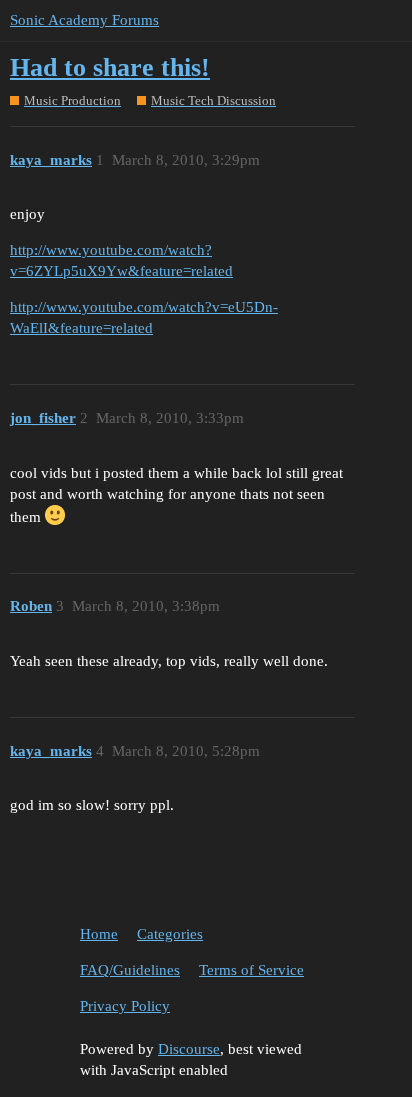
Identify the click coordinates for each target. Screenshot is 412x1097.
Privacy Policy (125, 1006)
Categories (170, 934)
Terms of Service (251, 970)
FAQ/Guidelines (130, 970)
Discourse (189, 1049)
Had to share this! (110, 67)
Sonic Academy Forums (84, 20)
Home (99, 934)
